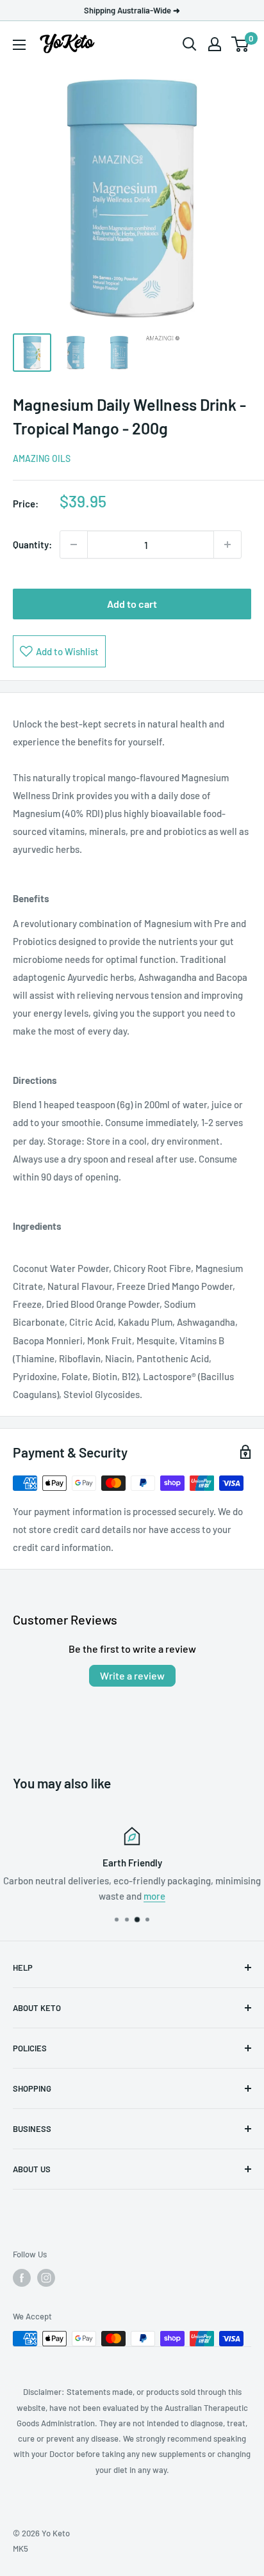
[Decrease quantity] (74, 545)
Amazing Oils (42, 458)
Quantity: (32, 545)
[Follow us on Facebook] (22, 2278)
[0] (241, 44)
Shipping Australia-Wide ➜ (132, 10)
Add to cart (132, 604)
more (154, 1896)
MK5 (21, 2548)
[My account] (215, 44)
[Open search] (190, 44)
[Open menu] (19, 45)
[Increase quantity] (227, 545)
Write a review (132, 1675)
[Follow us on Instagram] (46, 2278)
